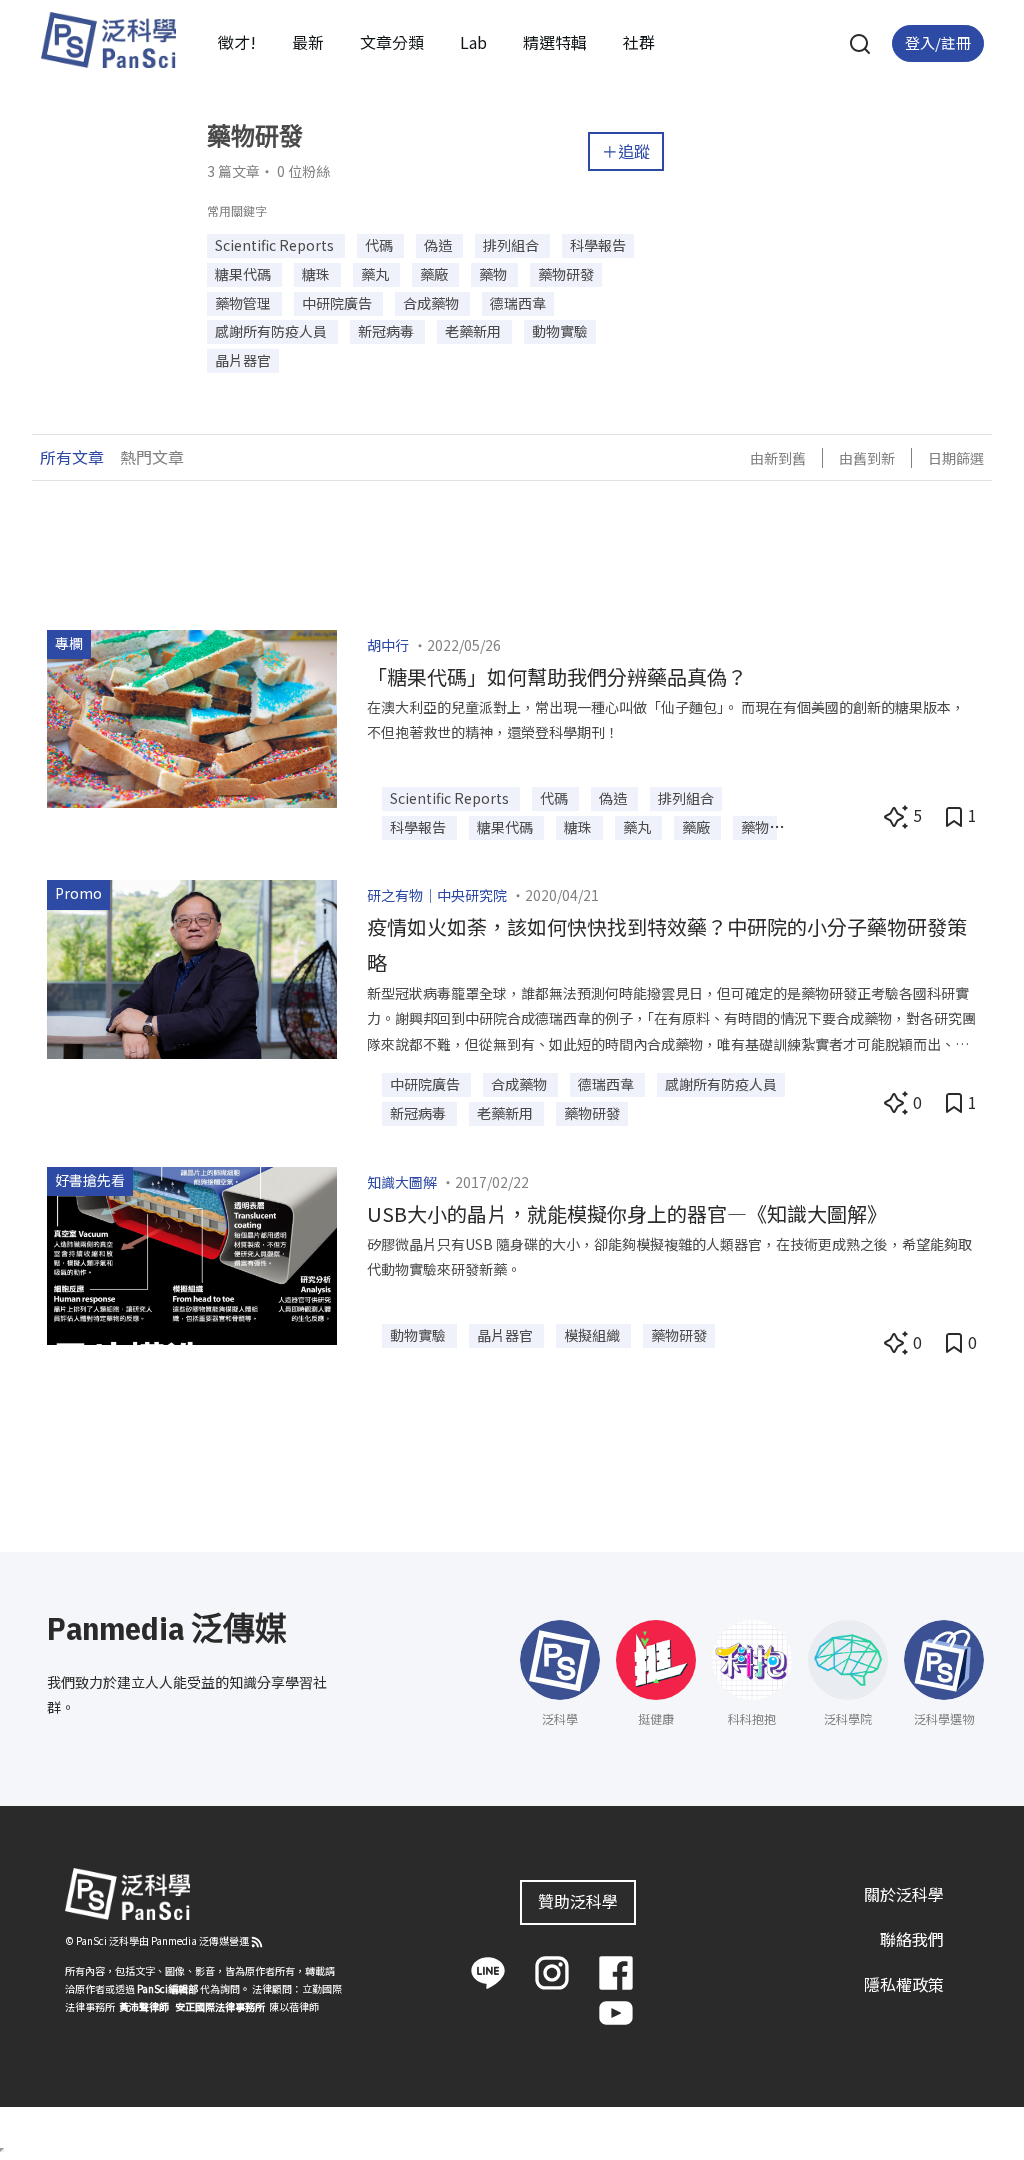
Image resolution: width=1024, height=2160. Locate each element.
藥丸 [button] (376, 274)
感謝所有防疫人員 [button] (272, 331)
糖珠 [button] (317, 274)
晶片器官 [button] (243, 360)
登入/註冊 (938, 42)
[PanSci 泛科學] (108, 40)
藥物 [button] (494, 274)
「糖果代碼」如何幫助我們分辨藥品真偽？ (557, 676)
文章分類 (392, 42)
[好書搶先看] (192, 1253)
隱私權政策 (904, 1984)
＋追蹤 (626, 151)
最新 (308, 42)
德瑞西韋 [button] (518, 303)
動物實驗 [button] (560, 331)
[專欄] (192, 717)
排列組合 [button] (512, 245)
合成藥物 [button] (432, 303)
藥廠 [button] (435, 274)
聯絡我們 (912, 1939)
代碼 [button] (380, 245)
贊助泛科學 (578, 1901)
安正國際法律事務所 (220, 2006)
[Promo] (192, 967)
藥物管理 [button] (244, 303)
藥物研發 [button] (566, 274)
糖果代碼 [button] (244, 274)
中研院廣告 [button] (338, 303)
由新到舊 (778, 458)
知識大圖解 (402, 1182)
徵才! (237, 42)
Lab (473, 42)
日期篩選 (956, 458)
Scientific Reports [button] (276, 245)
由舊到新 (867, 458)
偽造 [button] (439, 245)
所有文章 (72, 457)
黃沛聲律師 (144, 2006)
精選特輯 (555, 42)
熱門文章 (152, 457)
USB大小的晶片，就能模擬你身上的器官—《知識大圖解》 (627, 1213)
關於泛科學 (904, 1894)
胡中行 (388, 645)
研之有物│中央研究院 (437, 895)
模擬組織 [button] (593, 1335)
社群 (639, 42)
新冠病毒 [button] (387, 331)
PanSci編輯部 (167, 1988)
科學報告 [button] (598, 245)
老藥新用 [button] (474, 331)
